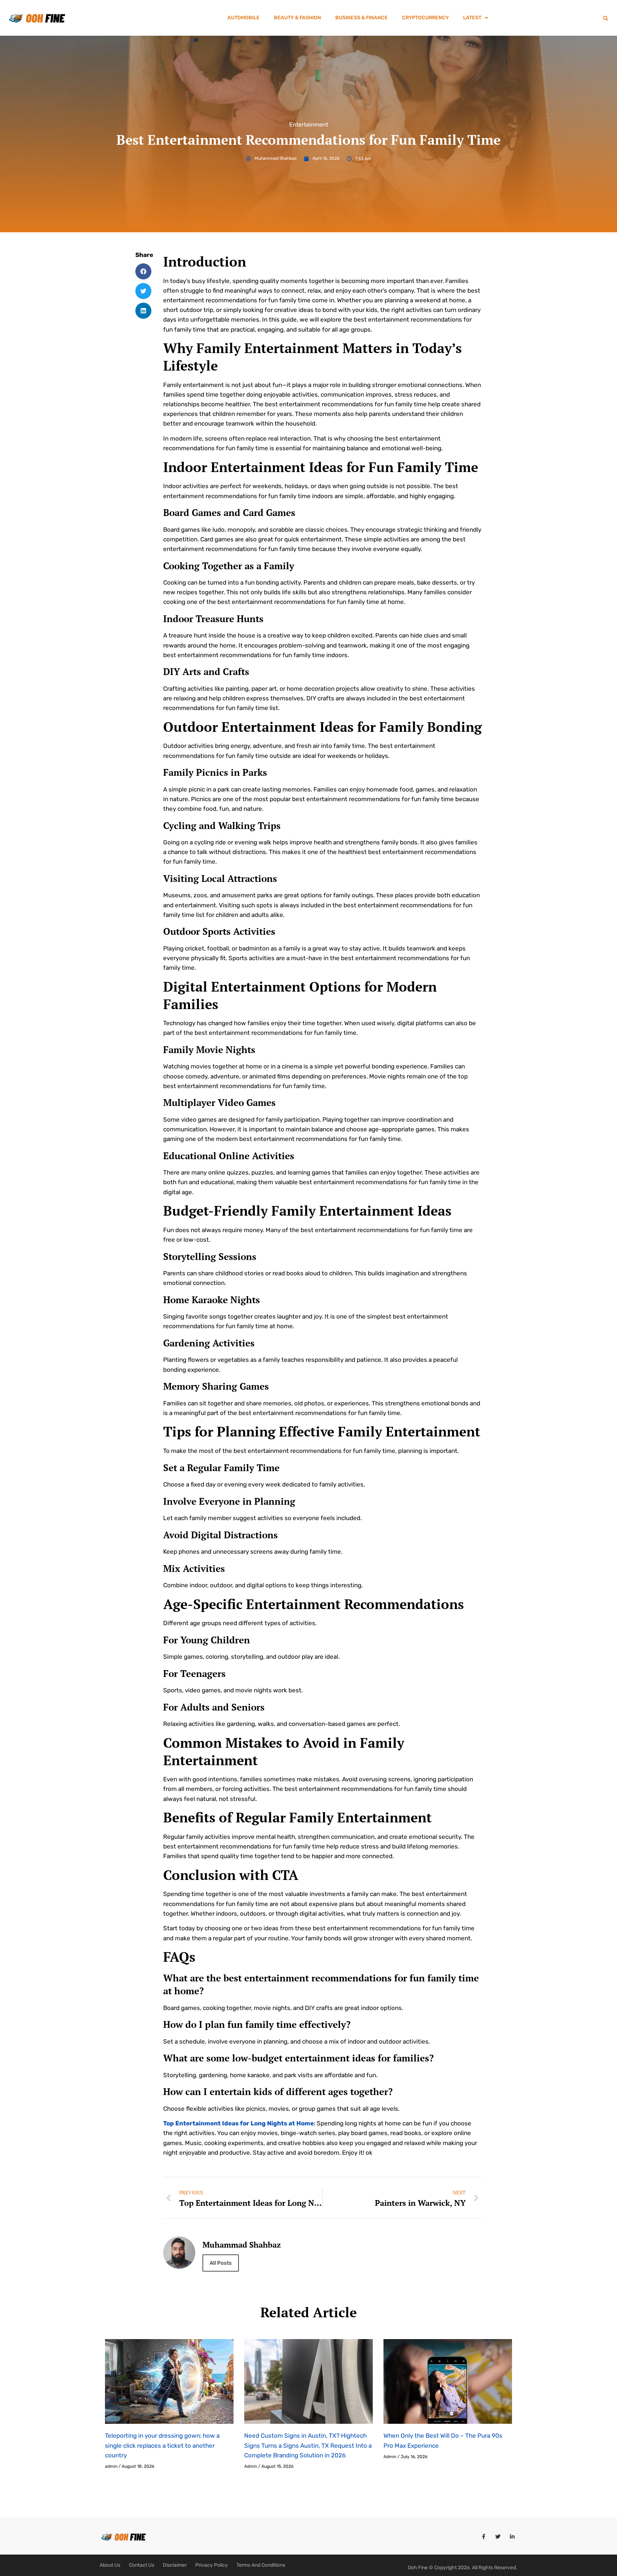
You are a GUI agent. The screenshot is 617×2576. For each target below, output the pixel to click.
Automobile (244, 18)
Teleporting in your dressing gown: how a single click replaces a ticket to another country (162, 2445)
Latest (472, 18)
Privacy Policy (212, 2565)
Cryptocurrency (425, 18)
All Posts (221, 2263)
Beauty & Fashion (297, 18)
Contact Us (142, 2565)
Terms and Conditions (261, 2565)
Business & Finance (362, 18)
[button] (476, 18)
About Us (110, 2565)
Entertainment (309, 125)
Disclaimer (175, 2565)
